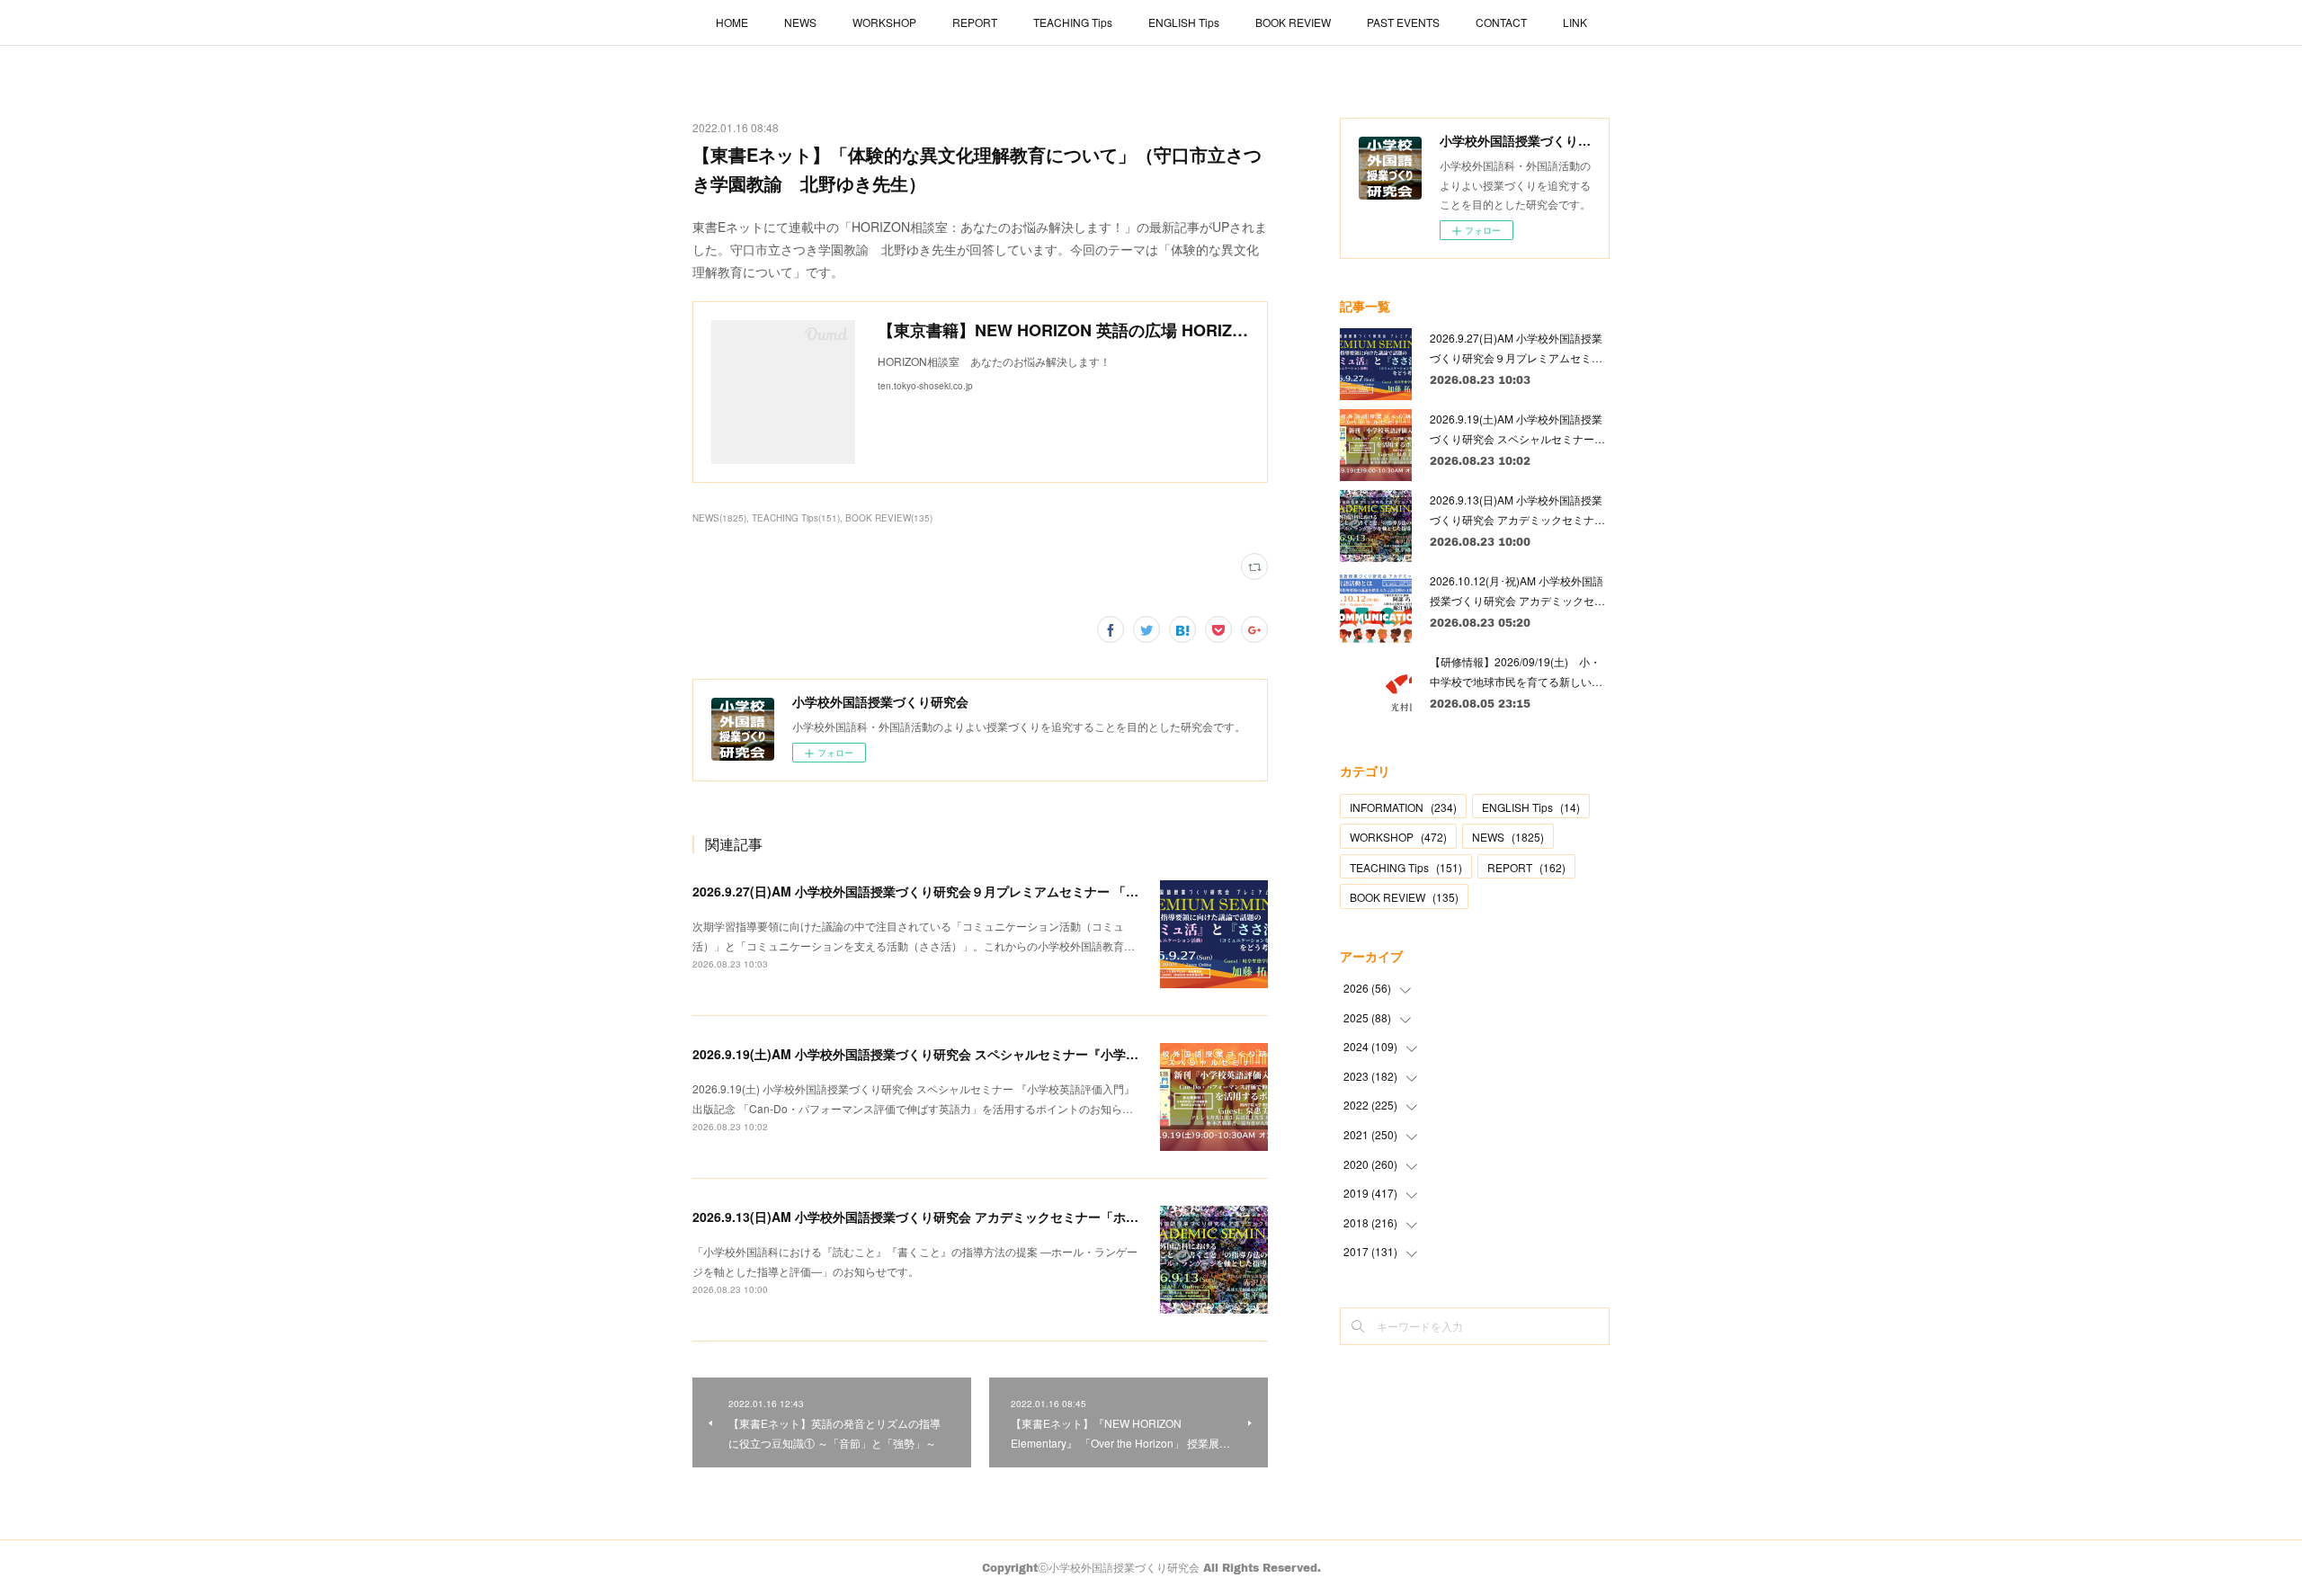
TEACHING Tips (1073, 22)
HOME (732, 22)
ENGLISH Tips (1184, 22)
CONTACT (1501, 22)
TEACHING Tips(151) (796, 518)
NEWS (800, 22)
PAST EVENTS (1403, 22)
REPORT (975, 22)
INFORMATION (1403, 807)
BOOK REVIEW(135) (889, 518)
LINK (1575, 22)
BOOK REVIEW (1293, 22)
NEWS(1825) (719, 518)
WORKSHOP (884, 22)
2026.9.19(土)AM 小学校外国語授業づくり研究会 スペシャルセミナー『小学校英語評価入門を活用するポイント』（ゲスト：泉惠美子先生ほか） (1104, 1054)
